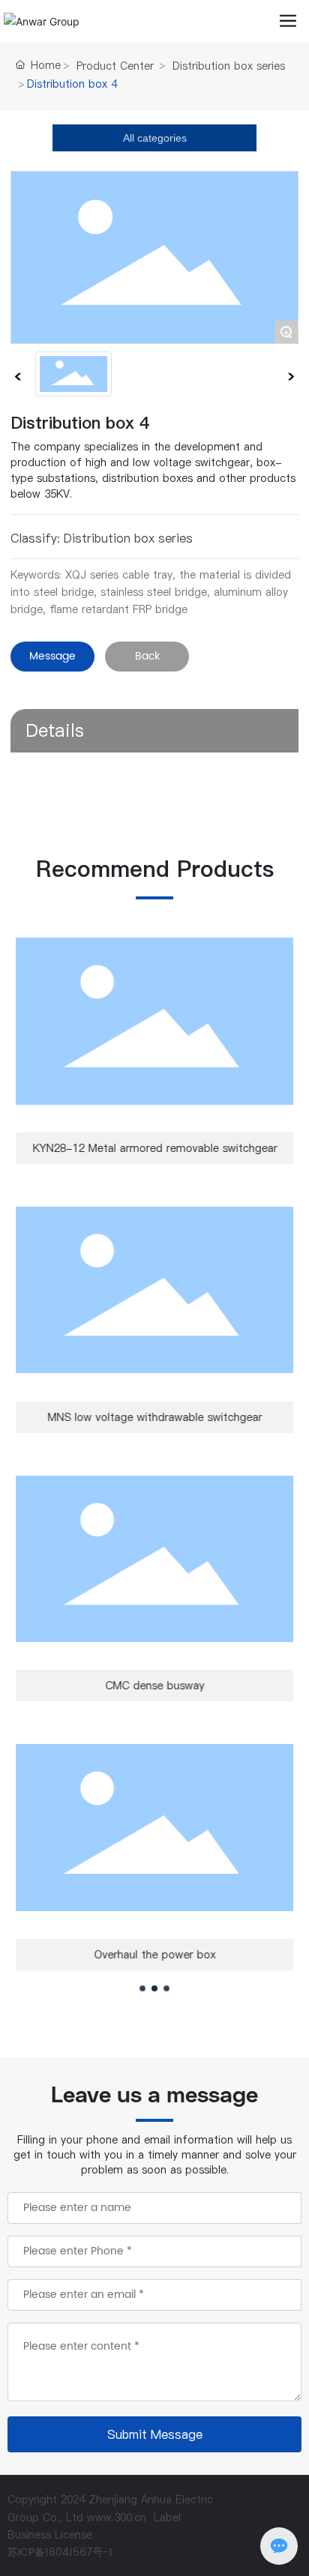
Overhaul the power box (154, 1955)
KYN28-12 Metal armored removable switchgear (154, 1148)
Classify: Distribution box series (102, 538)
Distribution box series (229, 66)
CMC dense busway (154, 1686)
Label (167, 2518)
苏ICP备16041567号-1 (60, 2552)
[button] (142, 1988)
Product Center (115, 66)
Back (147, 656)
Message (52, 656)
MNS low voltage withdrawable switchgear (154, 1417)
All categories (155, 138)
